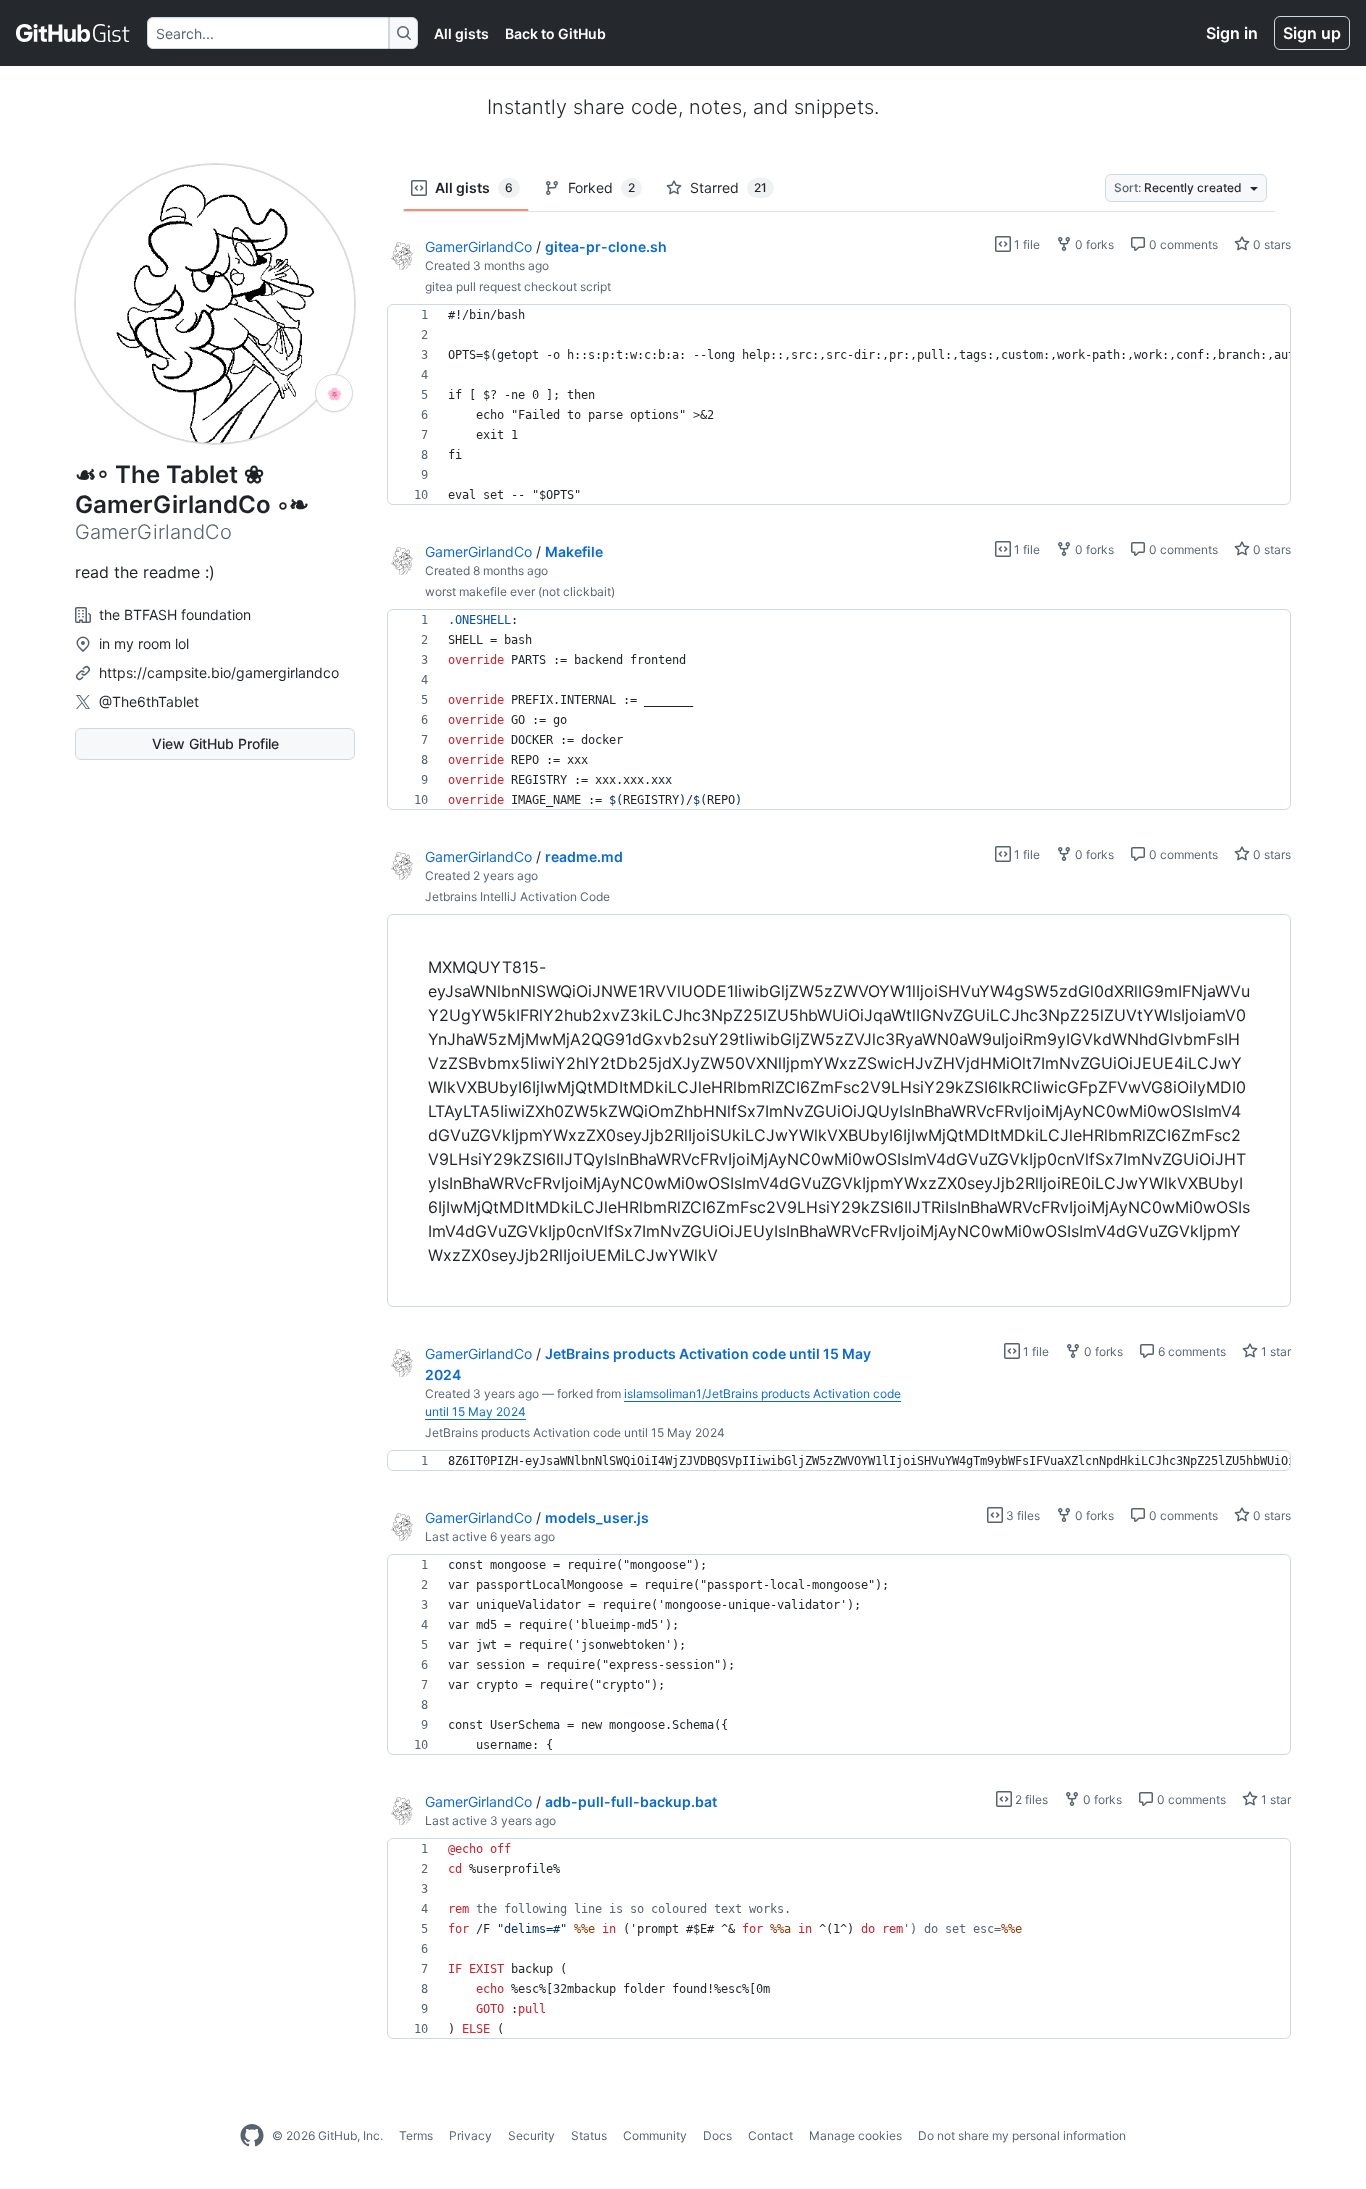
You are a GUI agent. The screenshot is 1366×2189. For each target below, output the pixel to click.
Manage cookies (855, 2135)
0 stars (1270, 244)
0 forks (1093, 244)
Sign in (1232, 33)
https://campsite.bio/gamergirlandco (219, 672)
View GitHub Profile (215, 743)
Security (531, 2135)
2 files (1030, 1799)
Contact (770, 2135)
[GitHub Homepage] (252, 2136)
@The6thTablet (149, 701)
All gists (461, 33)
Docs (717, 2135)
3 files (1021, 1515)
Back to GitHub (555, 33)
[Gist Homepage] (73, 33)
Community (655, 2135)
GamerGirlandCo (478, 246)
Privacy (470, 2135)
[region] (839, 405)
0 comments (1182, 244)
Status (589, 2135)
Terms (416, 2135)
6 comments (1190, 1351)
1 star (1274, 1351)
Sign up (1312, 33)
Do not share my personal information (1022, 2135)
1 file (1025, 244)
